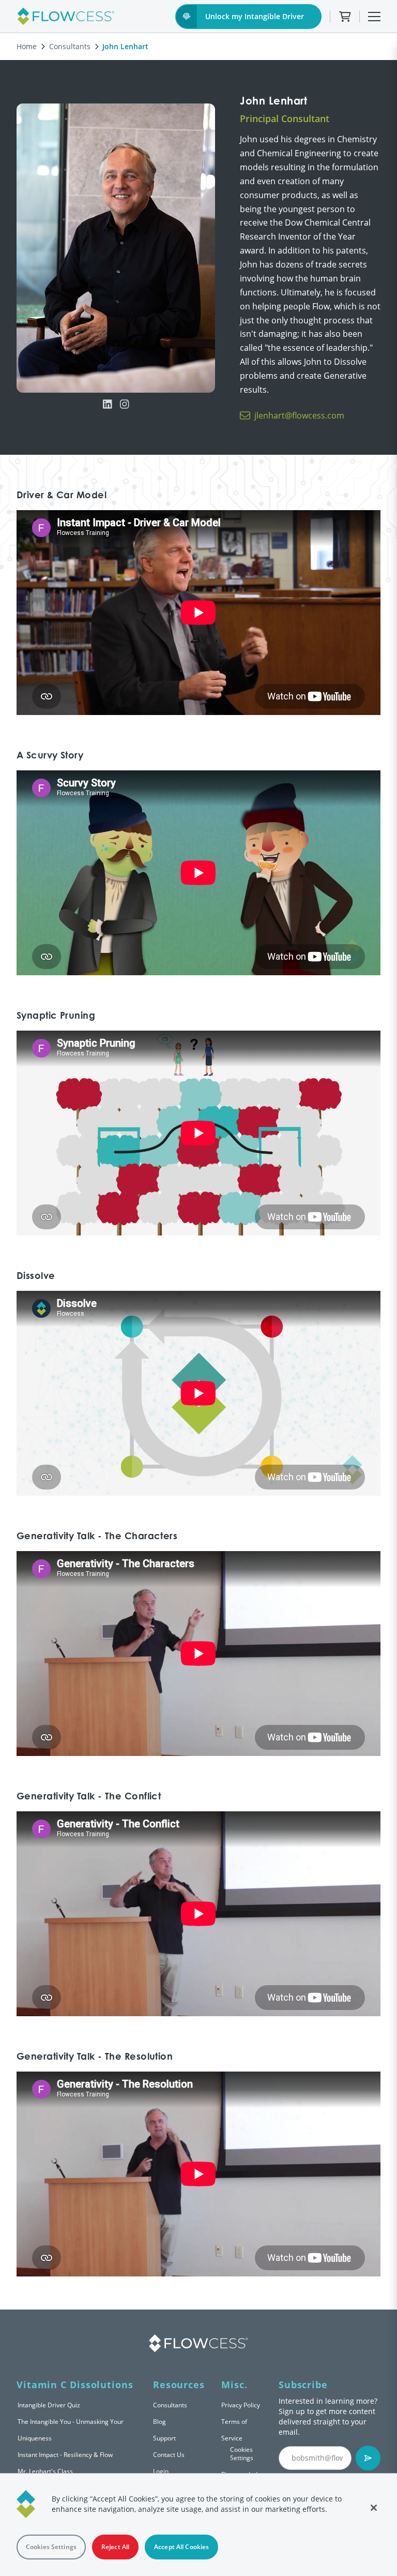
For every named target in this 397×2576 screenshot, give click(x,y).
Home (27, 46)
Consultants (70, 46)
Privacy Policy (241, 2405)
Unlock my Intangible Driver (255, 16)
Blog (159, 2422)
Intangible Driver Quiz (49, 2405)
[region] (198, 2525)
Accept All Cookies (181, 2547)
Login (161, 2471)
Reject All (115, 2547)
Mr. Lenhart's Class (45, 2471)
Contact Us (169, 2455)
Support (164, 2438)
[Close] (374, 2508)
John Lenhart (125, 46)
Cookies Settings (242, 2454)
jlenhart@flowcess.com (299, 415)
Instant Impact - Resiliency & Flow (65, 2455)
